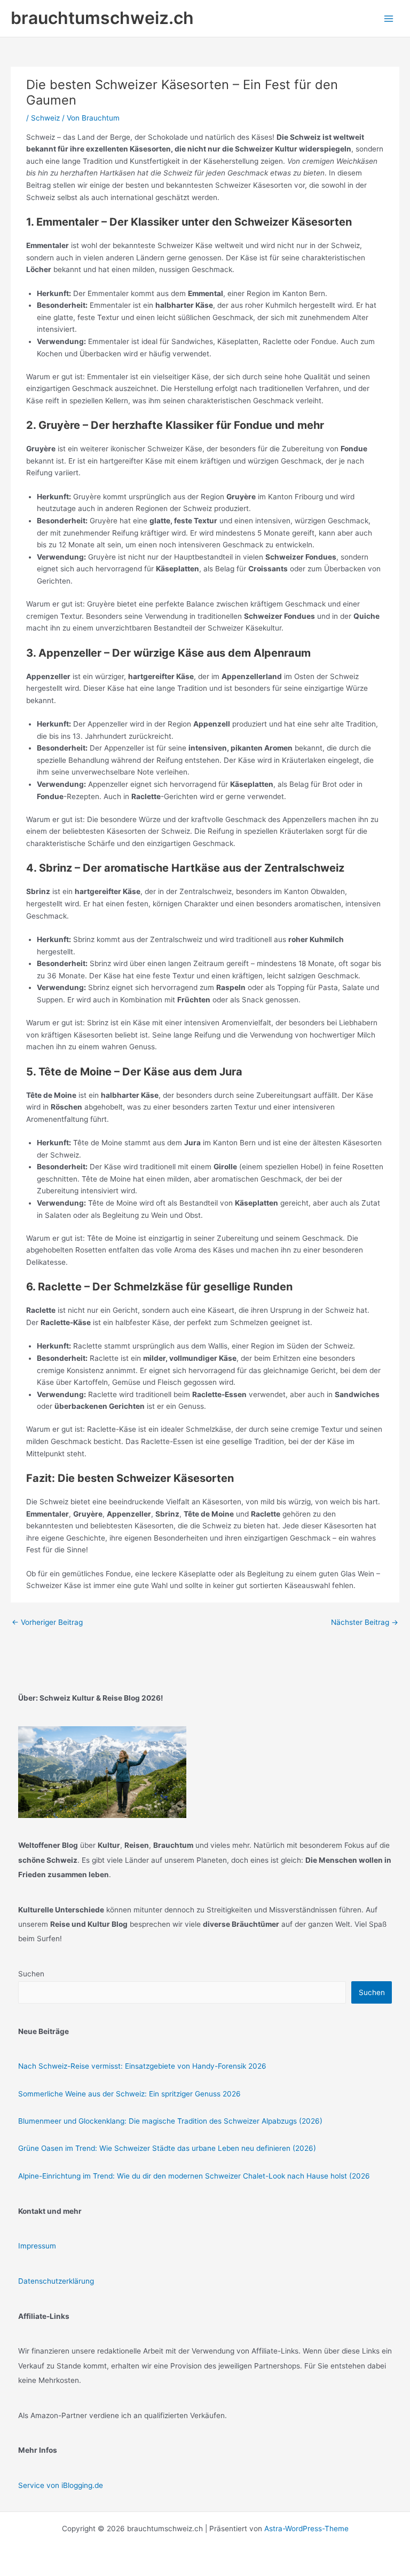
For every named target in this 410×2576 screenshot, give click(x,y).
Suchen (31, 1974)
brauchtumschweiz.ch (102, 18)
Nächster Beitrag (365, 1622)
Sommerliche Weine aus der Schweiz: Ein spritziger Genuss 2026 (129, 2094)
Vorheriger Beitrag (47, 1622)
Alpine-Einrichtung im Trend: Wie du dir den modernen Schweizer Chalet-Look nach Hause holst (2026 (194, 2176)
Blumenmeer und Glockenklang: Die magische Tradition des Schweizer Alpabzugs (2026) (170, 2121)
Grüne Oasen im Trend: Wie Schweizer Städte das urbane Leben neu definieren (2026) (167, 2148)
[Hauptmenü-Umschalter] (389, 18)
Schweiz (45, 118)
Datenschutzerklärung (56, 2281)
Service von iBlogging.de (61, 2485)
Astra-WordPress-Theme (306, 2529)
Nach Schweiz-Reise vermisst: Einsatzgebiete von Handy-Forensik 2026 (142, 2066)
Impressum (37, 2246)
